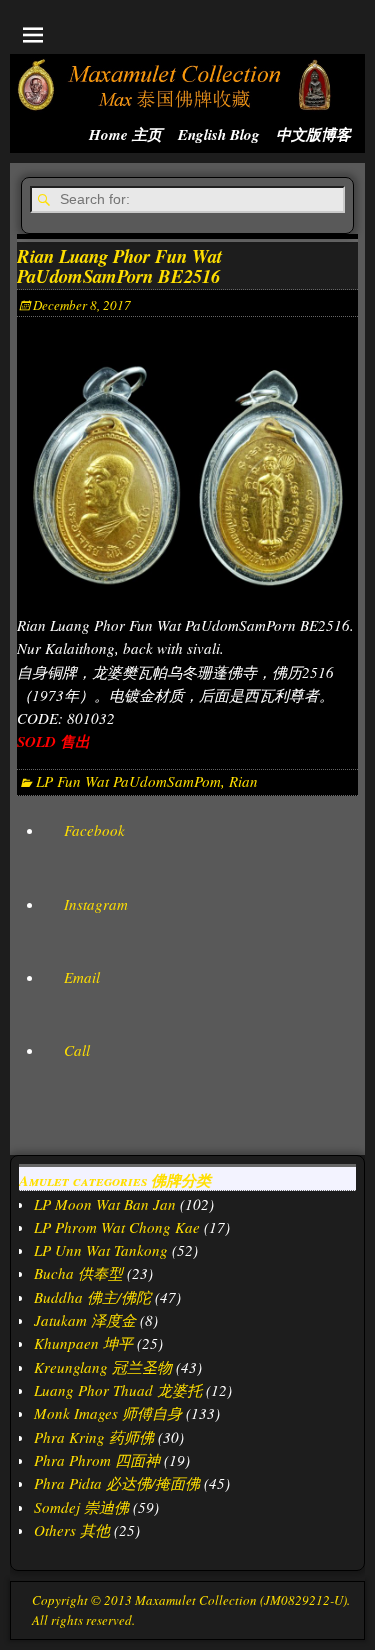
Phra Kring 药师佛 (94, 1437)
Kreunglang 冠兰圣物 (103, 1367)
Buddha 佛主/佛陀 (92, 1297)
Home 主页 (125, 134)
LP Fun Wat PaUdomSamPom (128, 781)
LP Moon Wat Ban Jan (105, 1204)
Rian (243, 781)
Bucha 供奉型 (78, 1273)
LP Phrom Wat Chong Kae (117, 1227)
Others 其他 (72, 1530)
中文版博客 (313, 134)
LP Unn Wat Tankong (101, 1250)
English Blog (219, 134)
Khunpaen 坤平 (83, 1343)
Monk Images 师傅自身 (108, 1413)
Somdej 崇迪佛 (81, 1507)
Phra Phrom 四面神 (97, 1460)
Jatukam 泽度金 (85, 1320)
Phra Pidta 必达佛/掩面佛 (117, 1483)
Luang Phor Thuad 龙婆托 (118, 1390)
